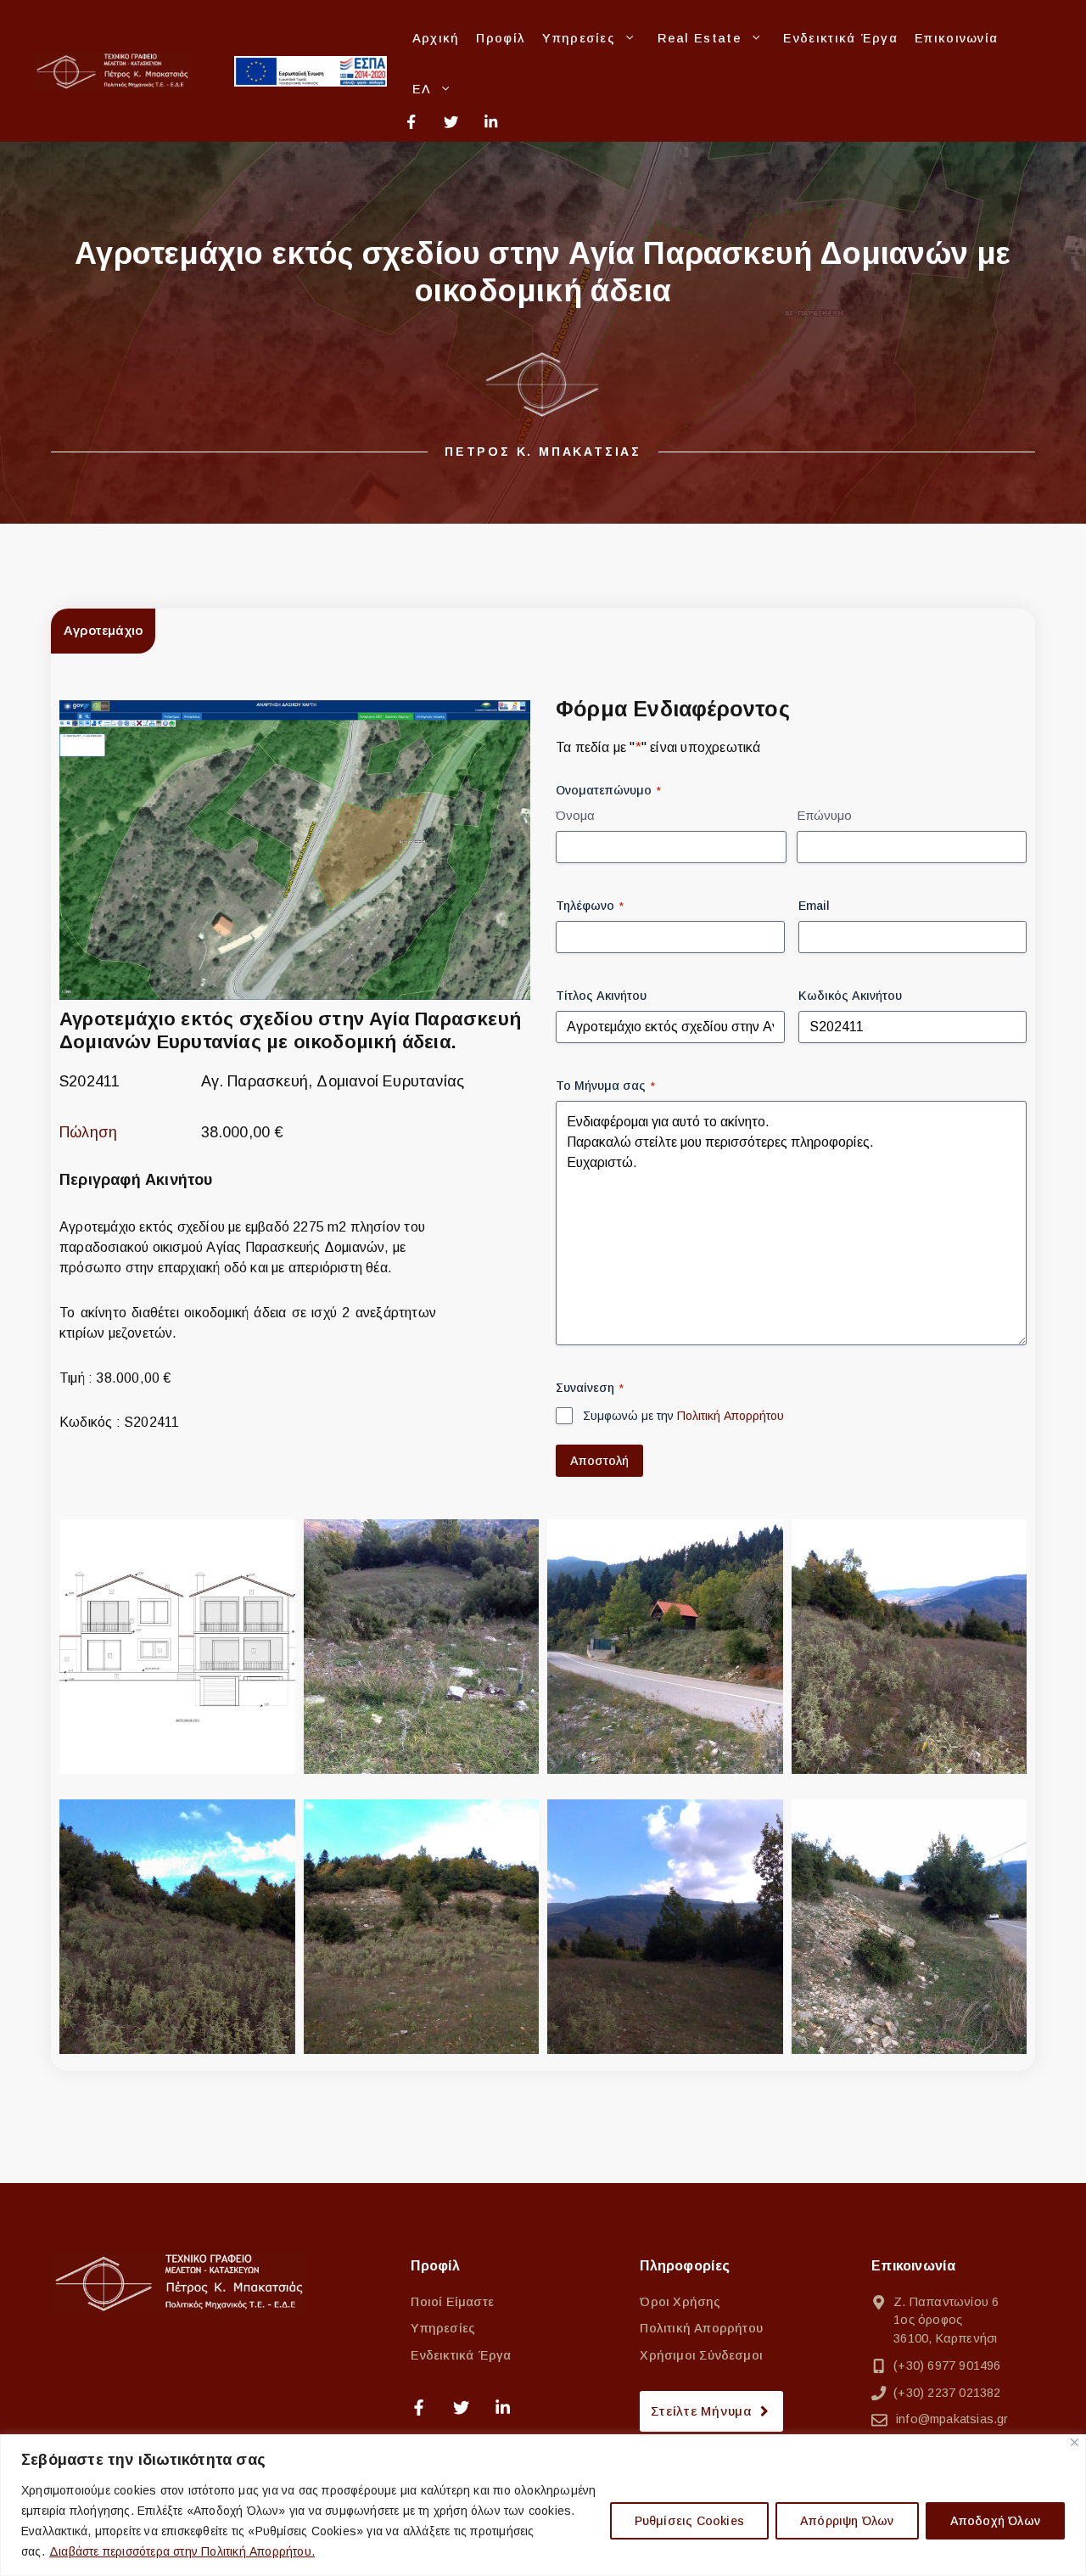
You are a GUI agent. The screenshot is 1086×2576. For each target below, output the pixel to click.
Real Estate (700, 38)
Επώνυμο (824, 815)
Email (814, 906)
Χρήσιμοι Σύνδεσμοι (701, 2355)
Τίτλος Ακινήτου (601, 996)
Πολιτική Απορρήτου (731, 1416)
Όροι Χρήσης (680, 2302)
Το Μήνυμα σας (605, 1086)
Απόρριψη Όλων (847, 2521)
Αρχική (436, 38)
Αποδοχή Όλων (995, 2521)
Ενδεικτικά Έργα (840, 38)
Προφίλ (501, 38)
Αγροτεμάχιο (103, 630)
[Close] (1075, 2442)
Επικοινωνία (956, 38)
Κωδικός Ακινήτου (850, 996)
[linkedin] (491, 122)
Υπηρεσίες (579, 38)
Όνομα (575, 815)
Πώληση (88, 1132)
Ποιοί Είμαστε (452, 2302)
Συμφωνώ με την (683, 1416)
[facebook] (417, 122)
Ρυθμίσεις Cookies (689, 2521)
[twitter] (451, 122)
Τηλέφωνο (590, 906)
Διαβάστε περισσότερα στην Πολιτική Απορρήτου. (182, 2551)
